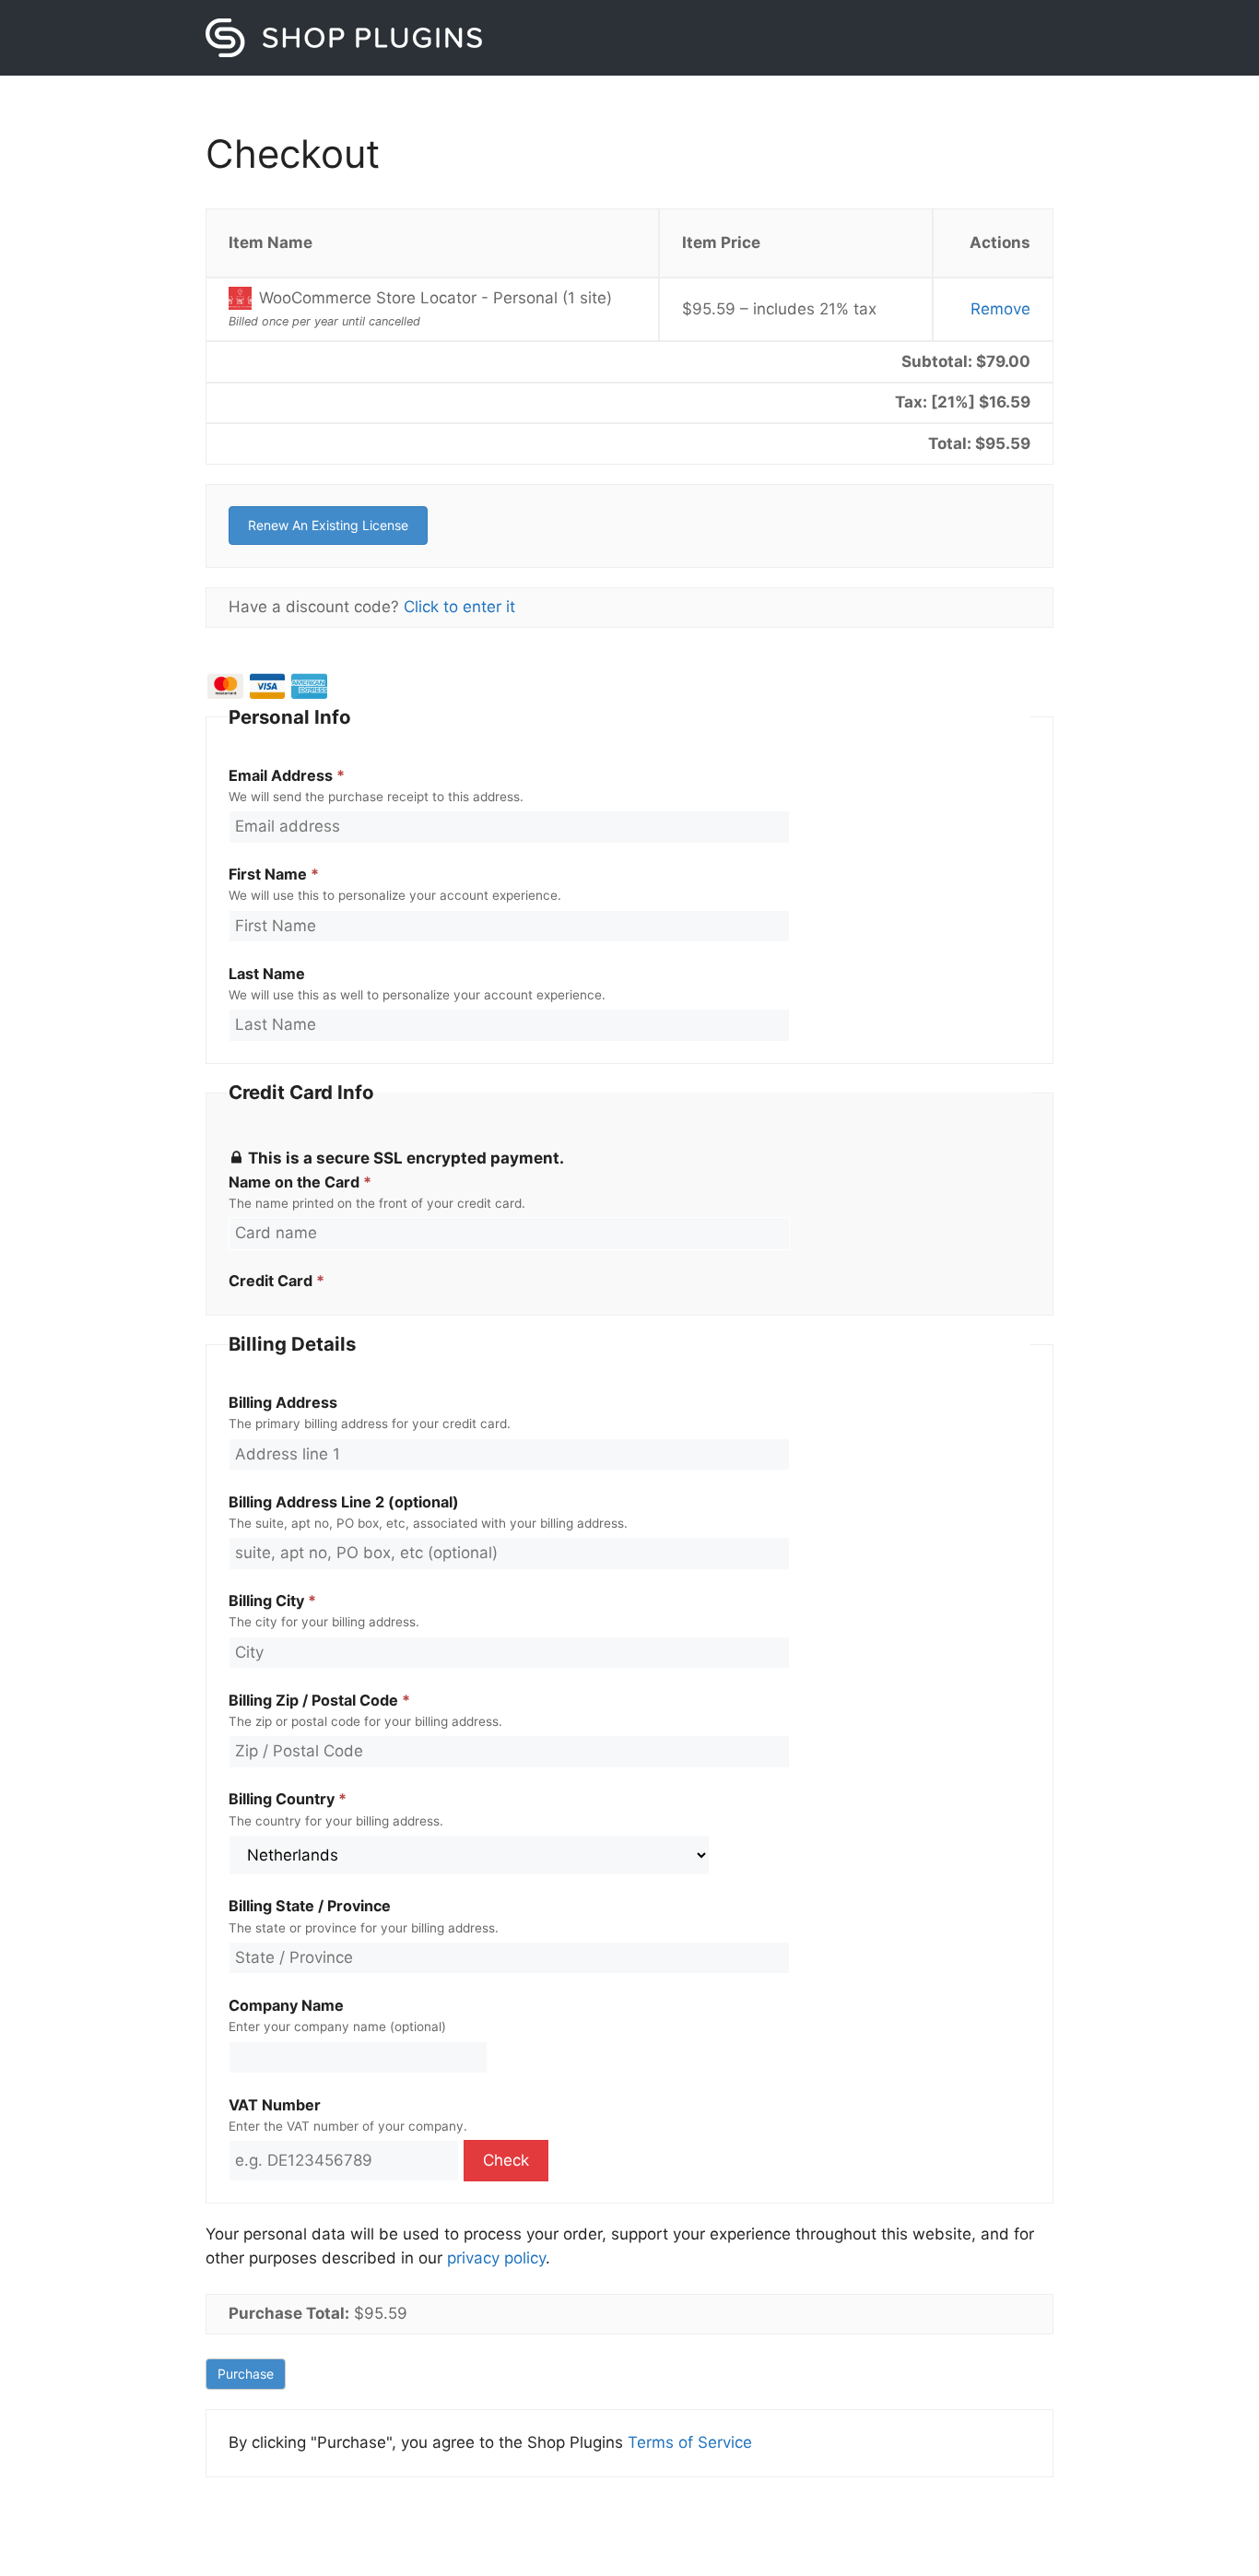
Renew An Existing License (328, 525)
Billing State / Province (310, 1906)
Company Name (286, 2005)
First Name (274, 874)
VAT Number (275, 2105)
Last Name (267, 974)
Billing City (272, 1601)
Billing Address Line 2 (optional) (344, 1502)
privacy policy (496, 2258)
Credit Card (277, 1281)
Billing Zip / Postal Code (319, 1700)
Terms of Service (690, 2442)
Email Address (287, 775)
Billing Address (283, 1402)
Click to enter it (459, 607)
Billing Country (288, 1799)
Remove (1000, 309)
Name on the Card (300, 1182)
